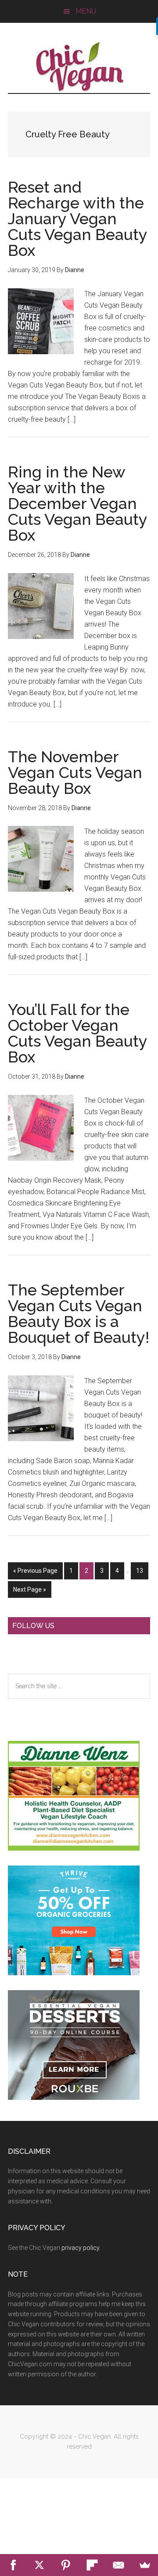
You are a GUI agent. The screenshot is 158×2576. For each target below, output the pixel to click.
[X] (39, 2565)
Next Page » (29, 1592)
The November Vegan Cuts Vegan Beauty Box (75, 772)
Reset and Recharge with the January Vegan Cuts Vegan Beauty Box (77, 219)
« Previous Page (35, 1573)
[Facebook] (13, 2565)
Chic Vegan (79, 67)
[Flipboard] (92, 2565)
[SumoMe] (145, 2565)
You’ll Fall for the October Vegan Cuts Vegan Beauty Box (77, 1033)
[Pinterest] (66, 2565)
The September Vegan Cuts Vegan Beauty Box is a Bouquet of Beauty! (79, 1313)
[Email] (118, 2565)
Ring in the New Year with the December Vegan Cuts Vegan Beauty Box (77, 503)
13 (142, 1573)
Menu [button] (86, 11)
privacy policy (80, 2248)
